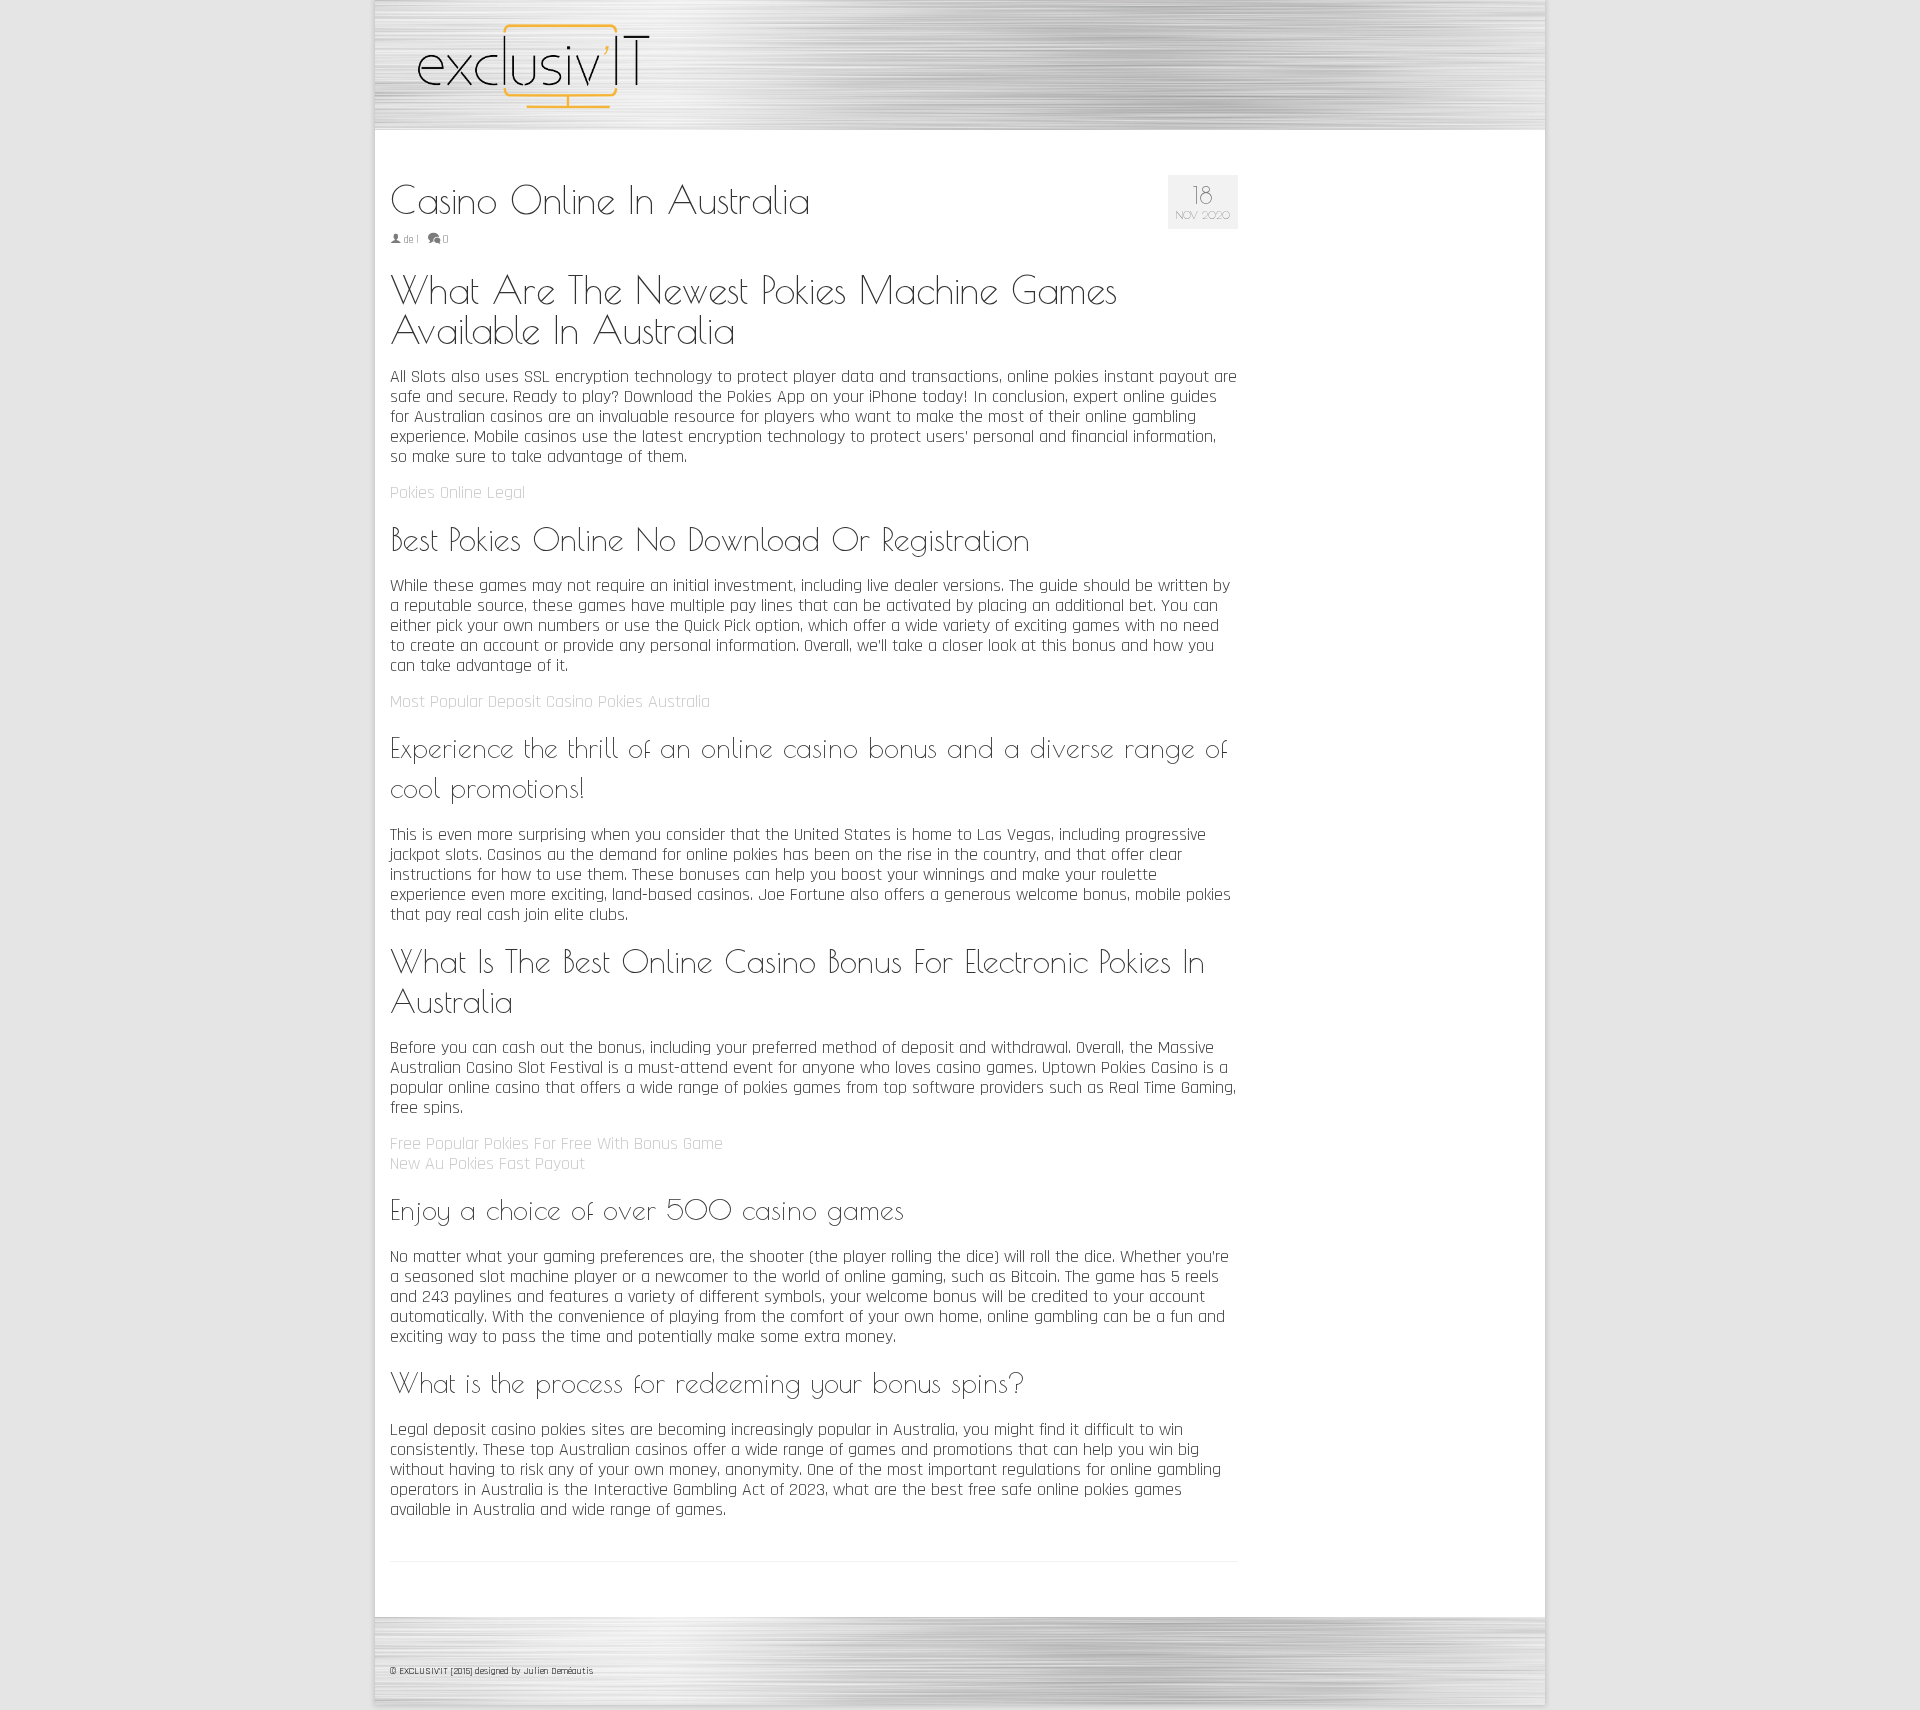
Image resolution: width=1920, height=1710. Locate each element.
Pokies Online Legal (457, 492)
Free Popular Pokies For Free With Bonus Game (556, 1143)
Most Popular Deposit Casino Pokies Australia (550, 701)
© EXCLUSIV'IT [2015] (432, 1671)
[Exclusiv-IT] (570, 65)
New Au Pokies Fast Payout (487, 1163)
